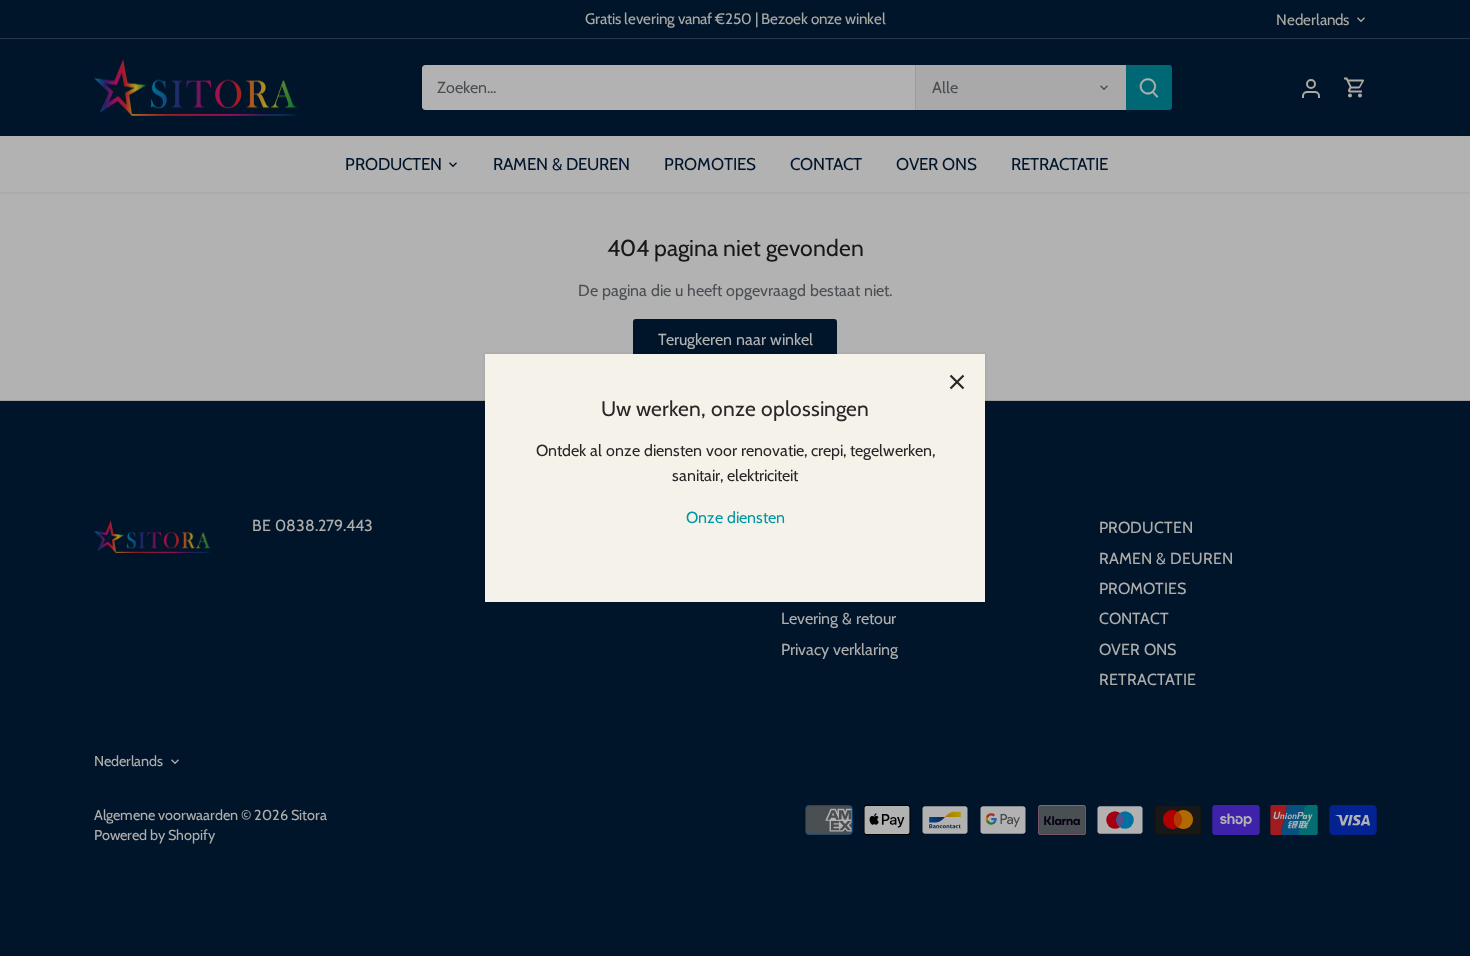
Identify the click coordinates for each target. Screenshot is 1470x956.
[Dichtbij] (957, 382)
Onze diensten (735, 517)
